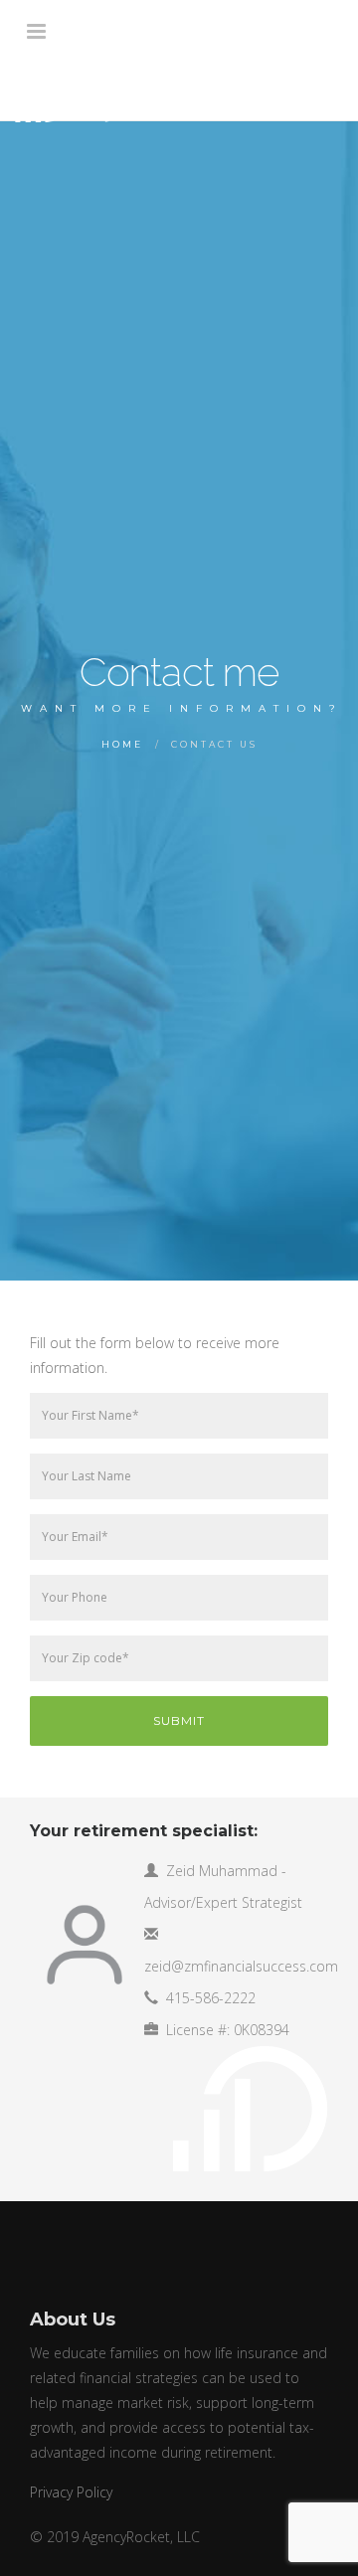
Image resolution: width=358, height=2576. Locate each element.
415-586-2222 (211, 1998)
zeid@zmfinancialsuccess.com (241, 1966)
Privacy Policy (71, 2492)
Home (122, 744)
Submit (179, 1720)
